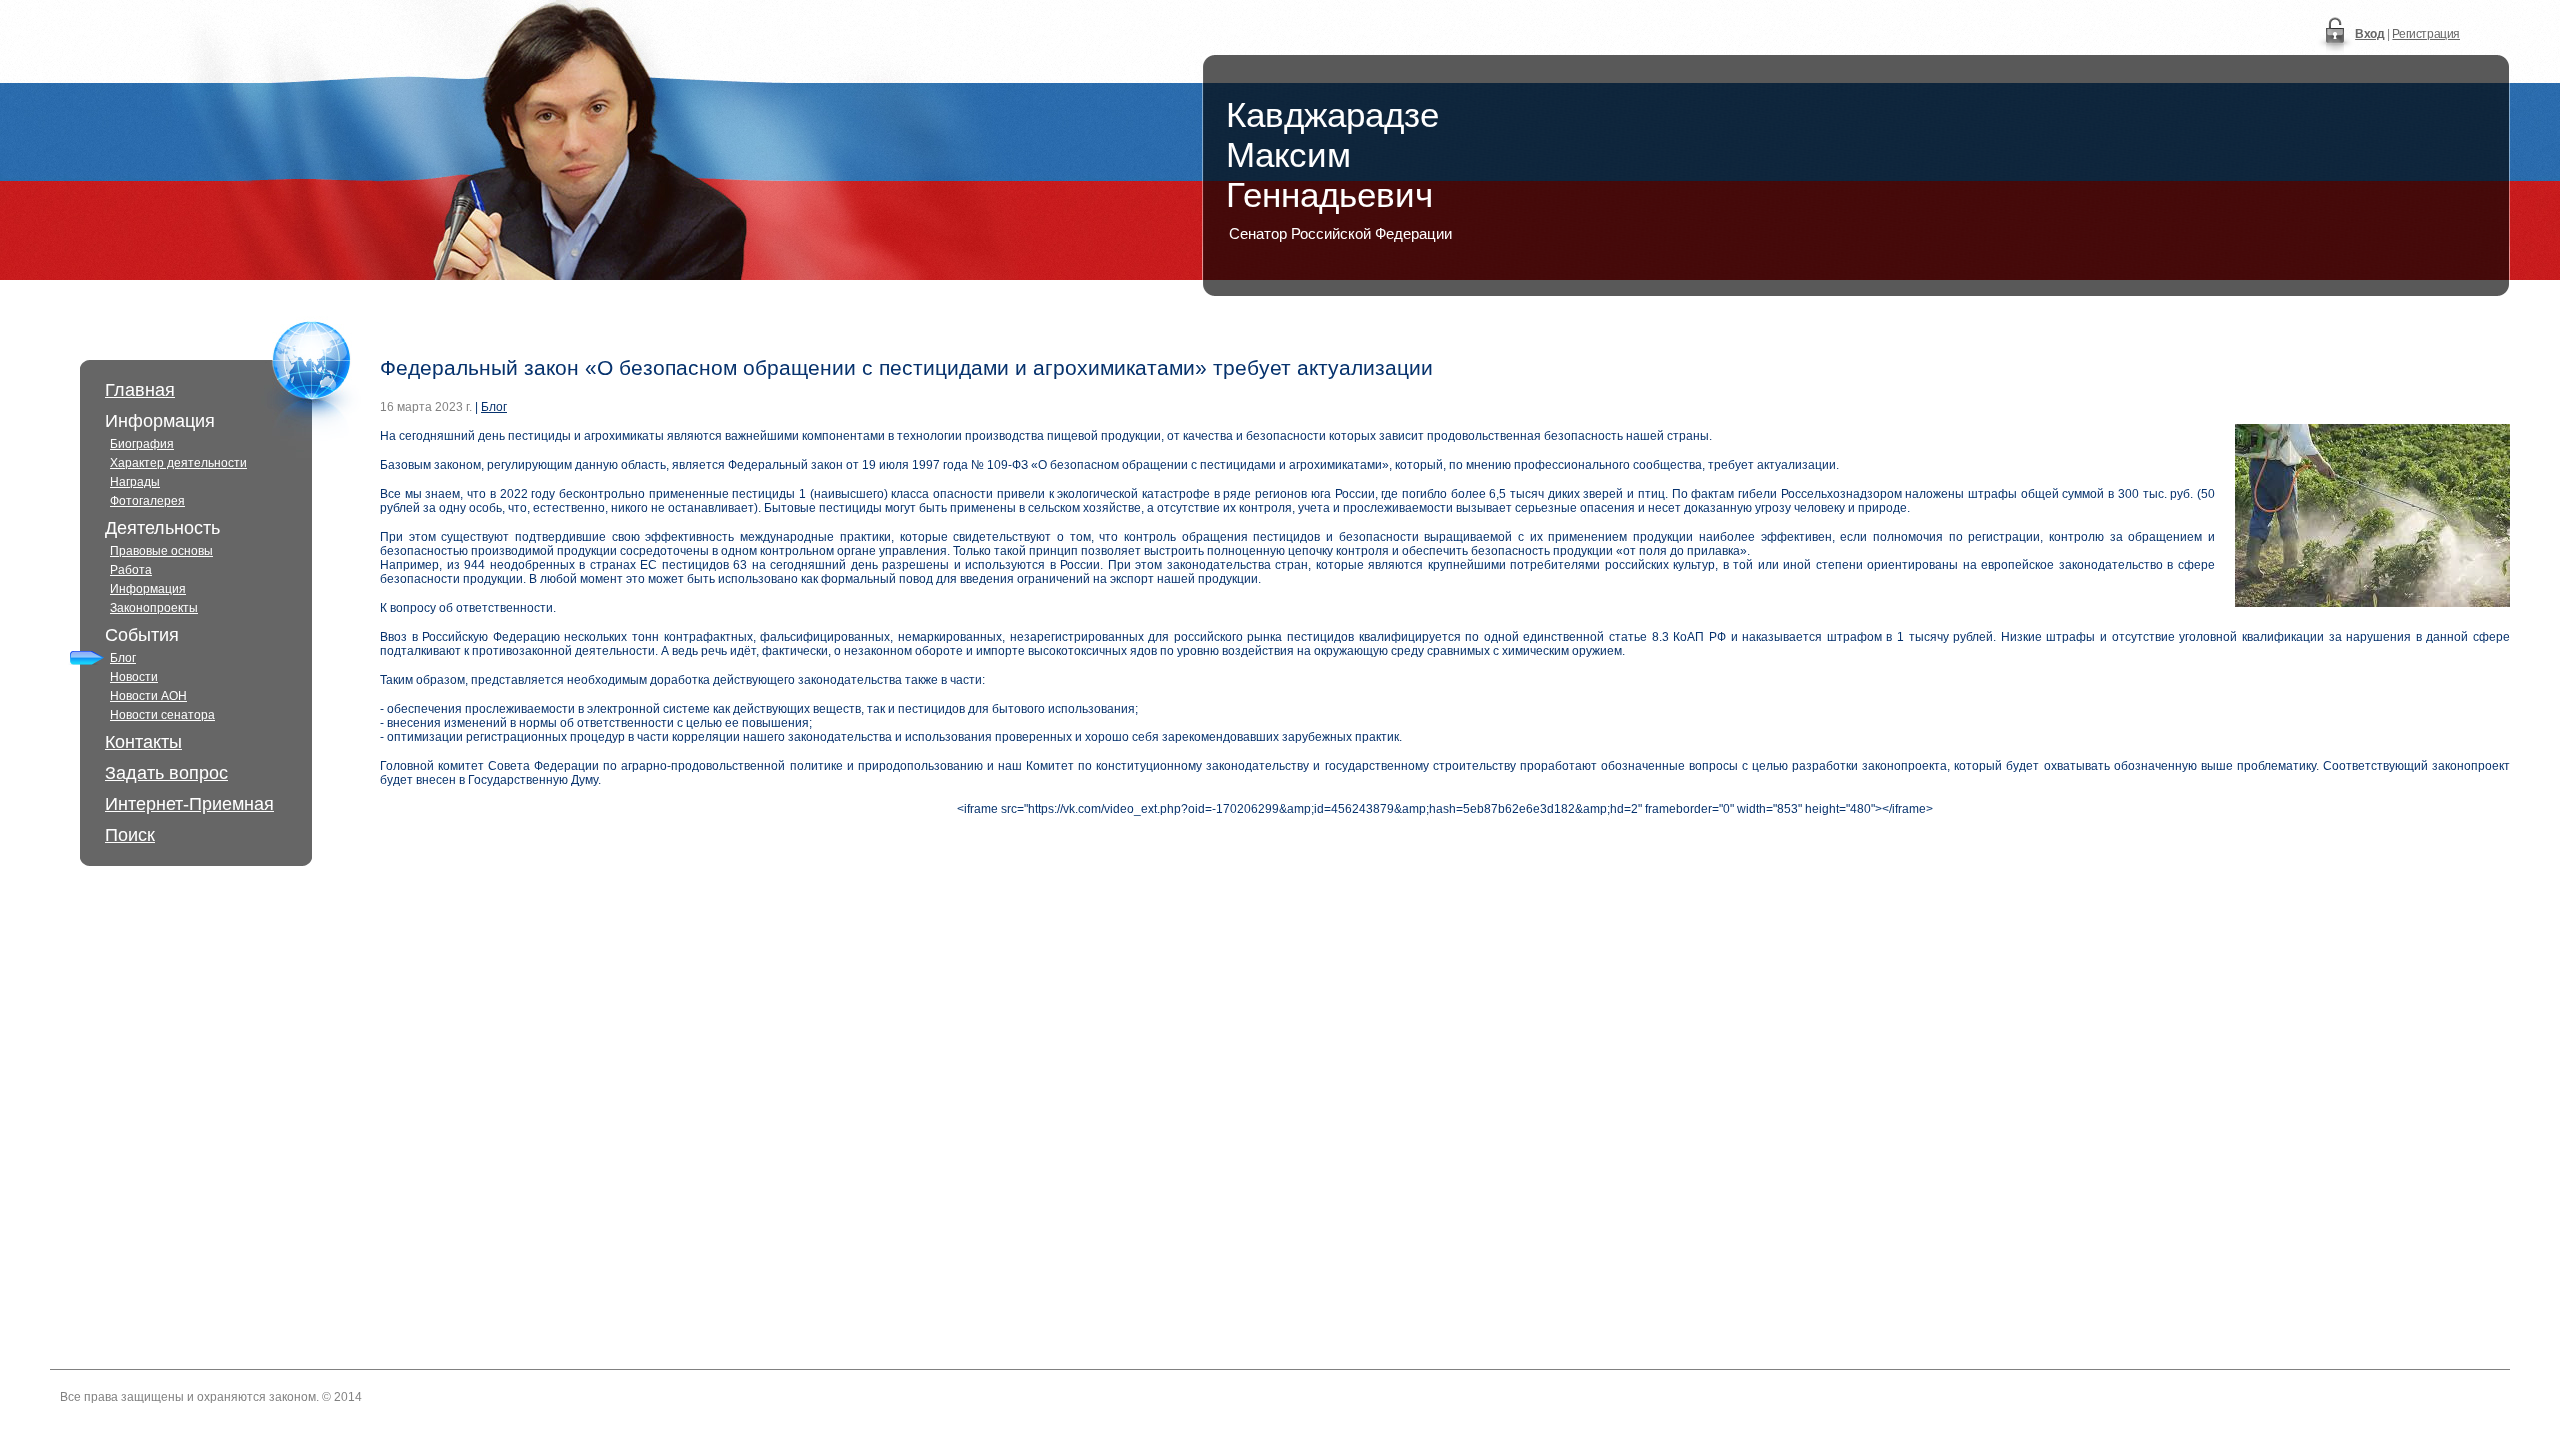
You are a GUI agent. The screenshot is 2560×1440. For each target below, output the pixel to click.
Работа (131, 570)
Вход (2369, 34)
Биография (142, 444)
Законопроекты (154, 608)
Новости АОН (148, 696)
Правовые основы (161, 551)
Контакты (143, 742)
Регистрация (2426, 34)
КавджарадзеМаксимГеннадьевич (1332, 154)
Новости (134, 677)
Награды (135, 482)
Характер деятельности (178, 463)
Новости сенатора (162, 715)
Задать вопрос (166, 773)
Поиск (130, 835)
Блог (123, 658)
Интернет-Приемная (189, 804)
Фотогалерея (147, 501)
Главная (140, 390)
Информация (148, 589)
